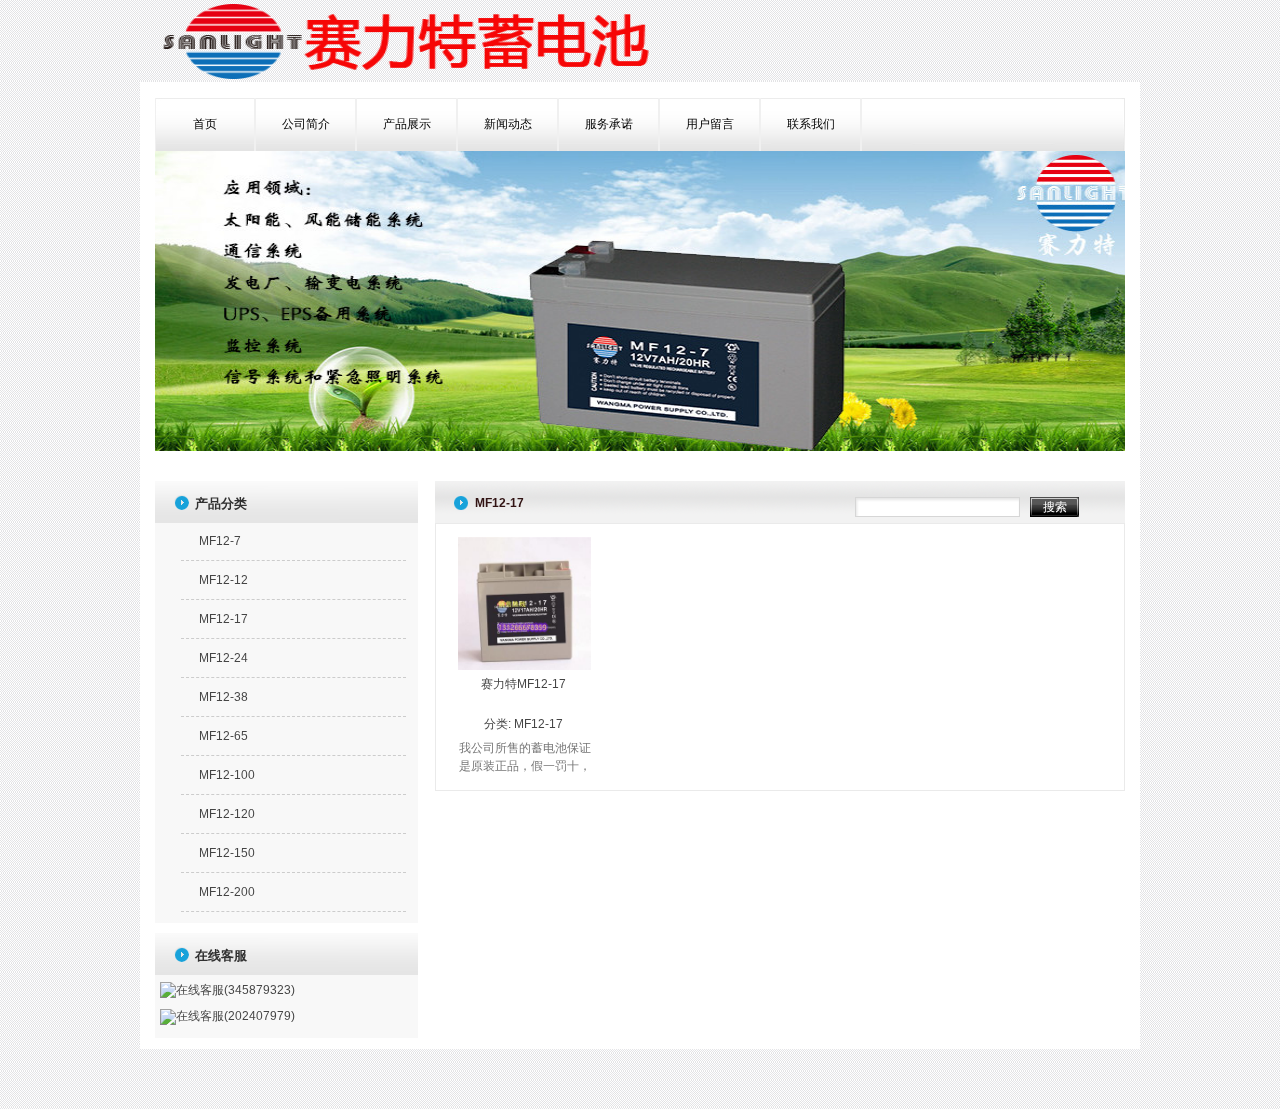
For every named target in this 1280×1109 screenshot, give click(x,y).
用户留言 (710, 124)
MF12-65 (223, 736)
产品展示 (407, 124)
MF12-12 (223, 580)
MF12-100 (227, 775)
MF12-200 (227, 892)
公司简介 (306, 124)
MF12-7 (220, 541)
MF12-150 (227, 853)
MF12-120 (227, 814)
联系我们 (811, 124)
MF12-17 (538, 724)
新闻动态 (508, 124)
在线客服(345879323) (235, 990)
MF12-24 (223, 658)
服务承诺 (609, 124)
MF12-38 (223, 697)
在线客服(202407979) (235, 1016)
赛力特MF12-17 (523, 684)
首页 (205, 124)
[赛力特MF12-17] (524, 666)
